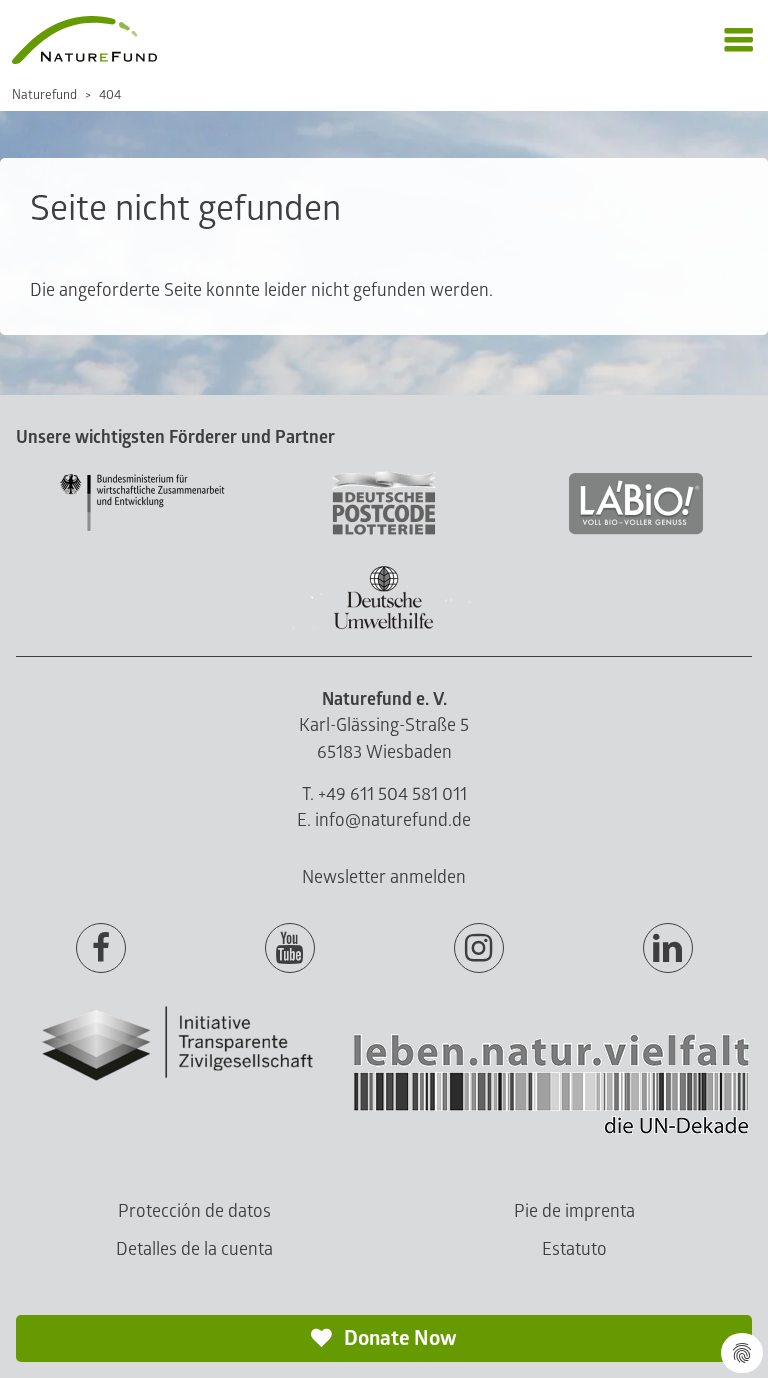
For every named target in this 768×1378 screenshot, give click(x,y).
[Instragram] (479, 949)
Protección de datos (194, 1211)
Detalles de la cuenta (194, 1249)
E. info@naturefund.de (384, 820)
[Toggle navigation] (738, 40)
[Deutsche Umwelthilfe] (384, 625)
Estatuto (574, 1249)
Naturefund (44, 95)
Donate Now (398, 1338)
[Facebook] (101, 949)
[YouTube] (290, 949)
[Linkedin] (668, 949)
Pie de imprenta (574, 1211)
